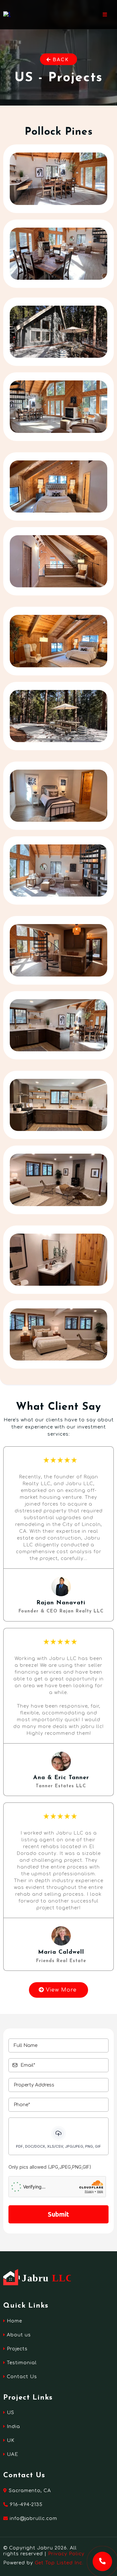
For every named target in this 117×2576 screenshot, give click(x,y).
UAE (13, 2454)
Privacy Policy (66, 2554)
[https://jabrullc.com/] (7, 14)
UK (11, 2440)
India (13, 2427)
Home (14, 2321)
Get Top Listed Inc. (59, 2563)
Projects (17, 2349)
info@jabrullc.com (33, 2519)
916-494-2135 (26, 2505)
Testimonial (22, 2363)
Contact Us (22, 2377)
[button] (105, 15)
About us (19, 2335)
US (11, 2413)
